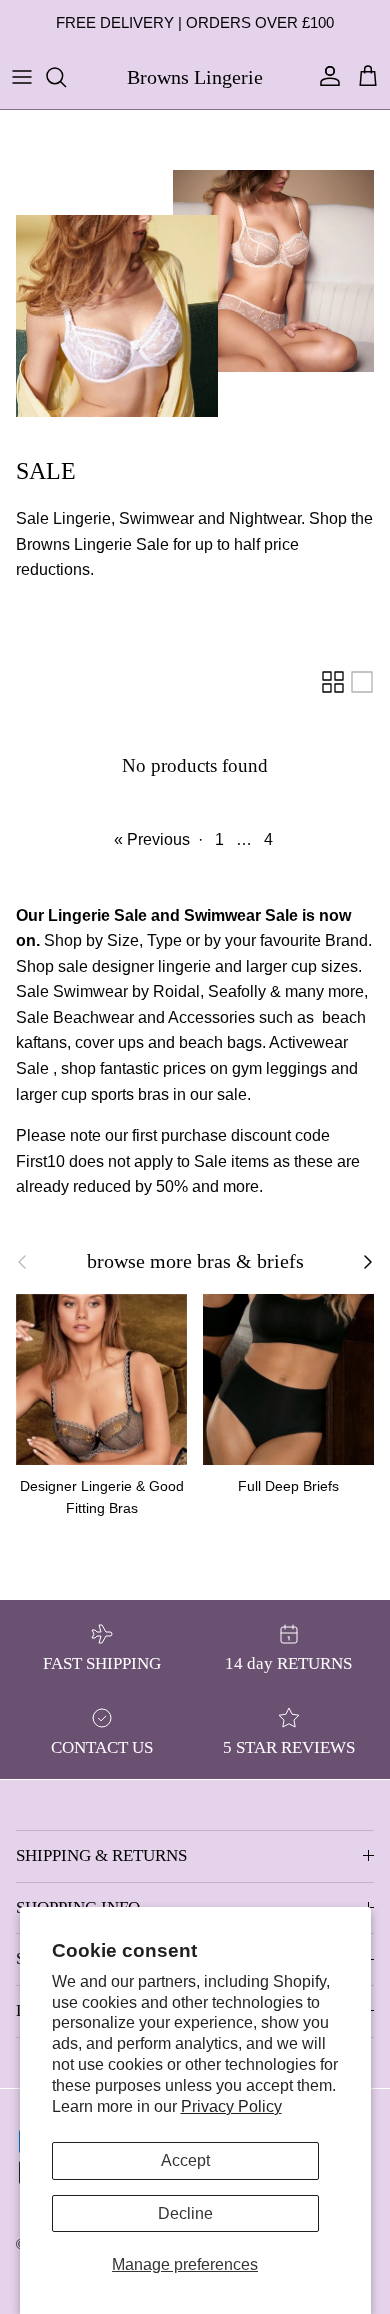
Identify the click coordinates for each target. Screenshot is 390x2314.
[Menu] (22, 77)
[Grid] (333, 682)
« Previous (152, 839)
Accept (185, 2160)
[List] (362, 682)
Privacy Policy (231, 2106)
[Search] (66, 77)
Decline (185, 2213)
